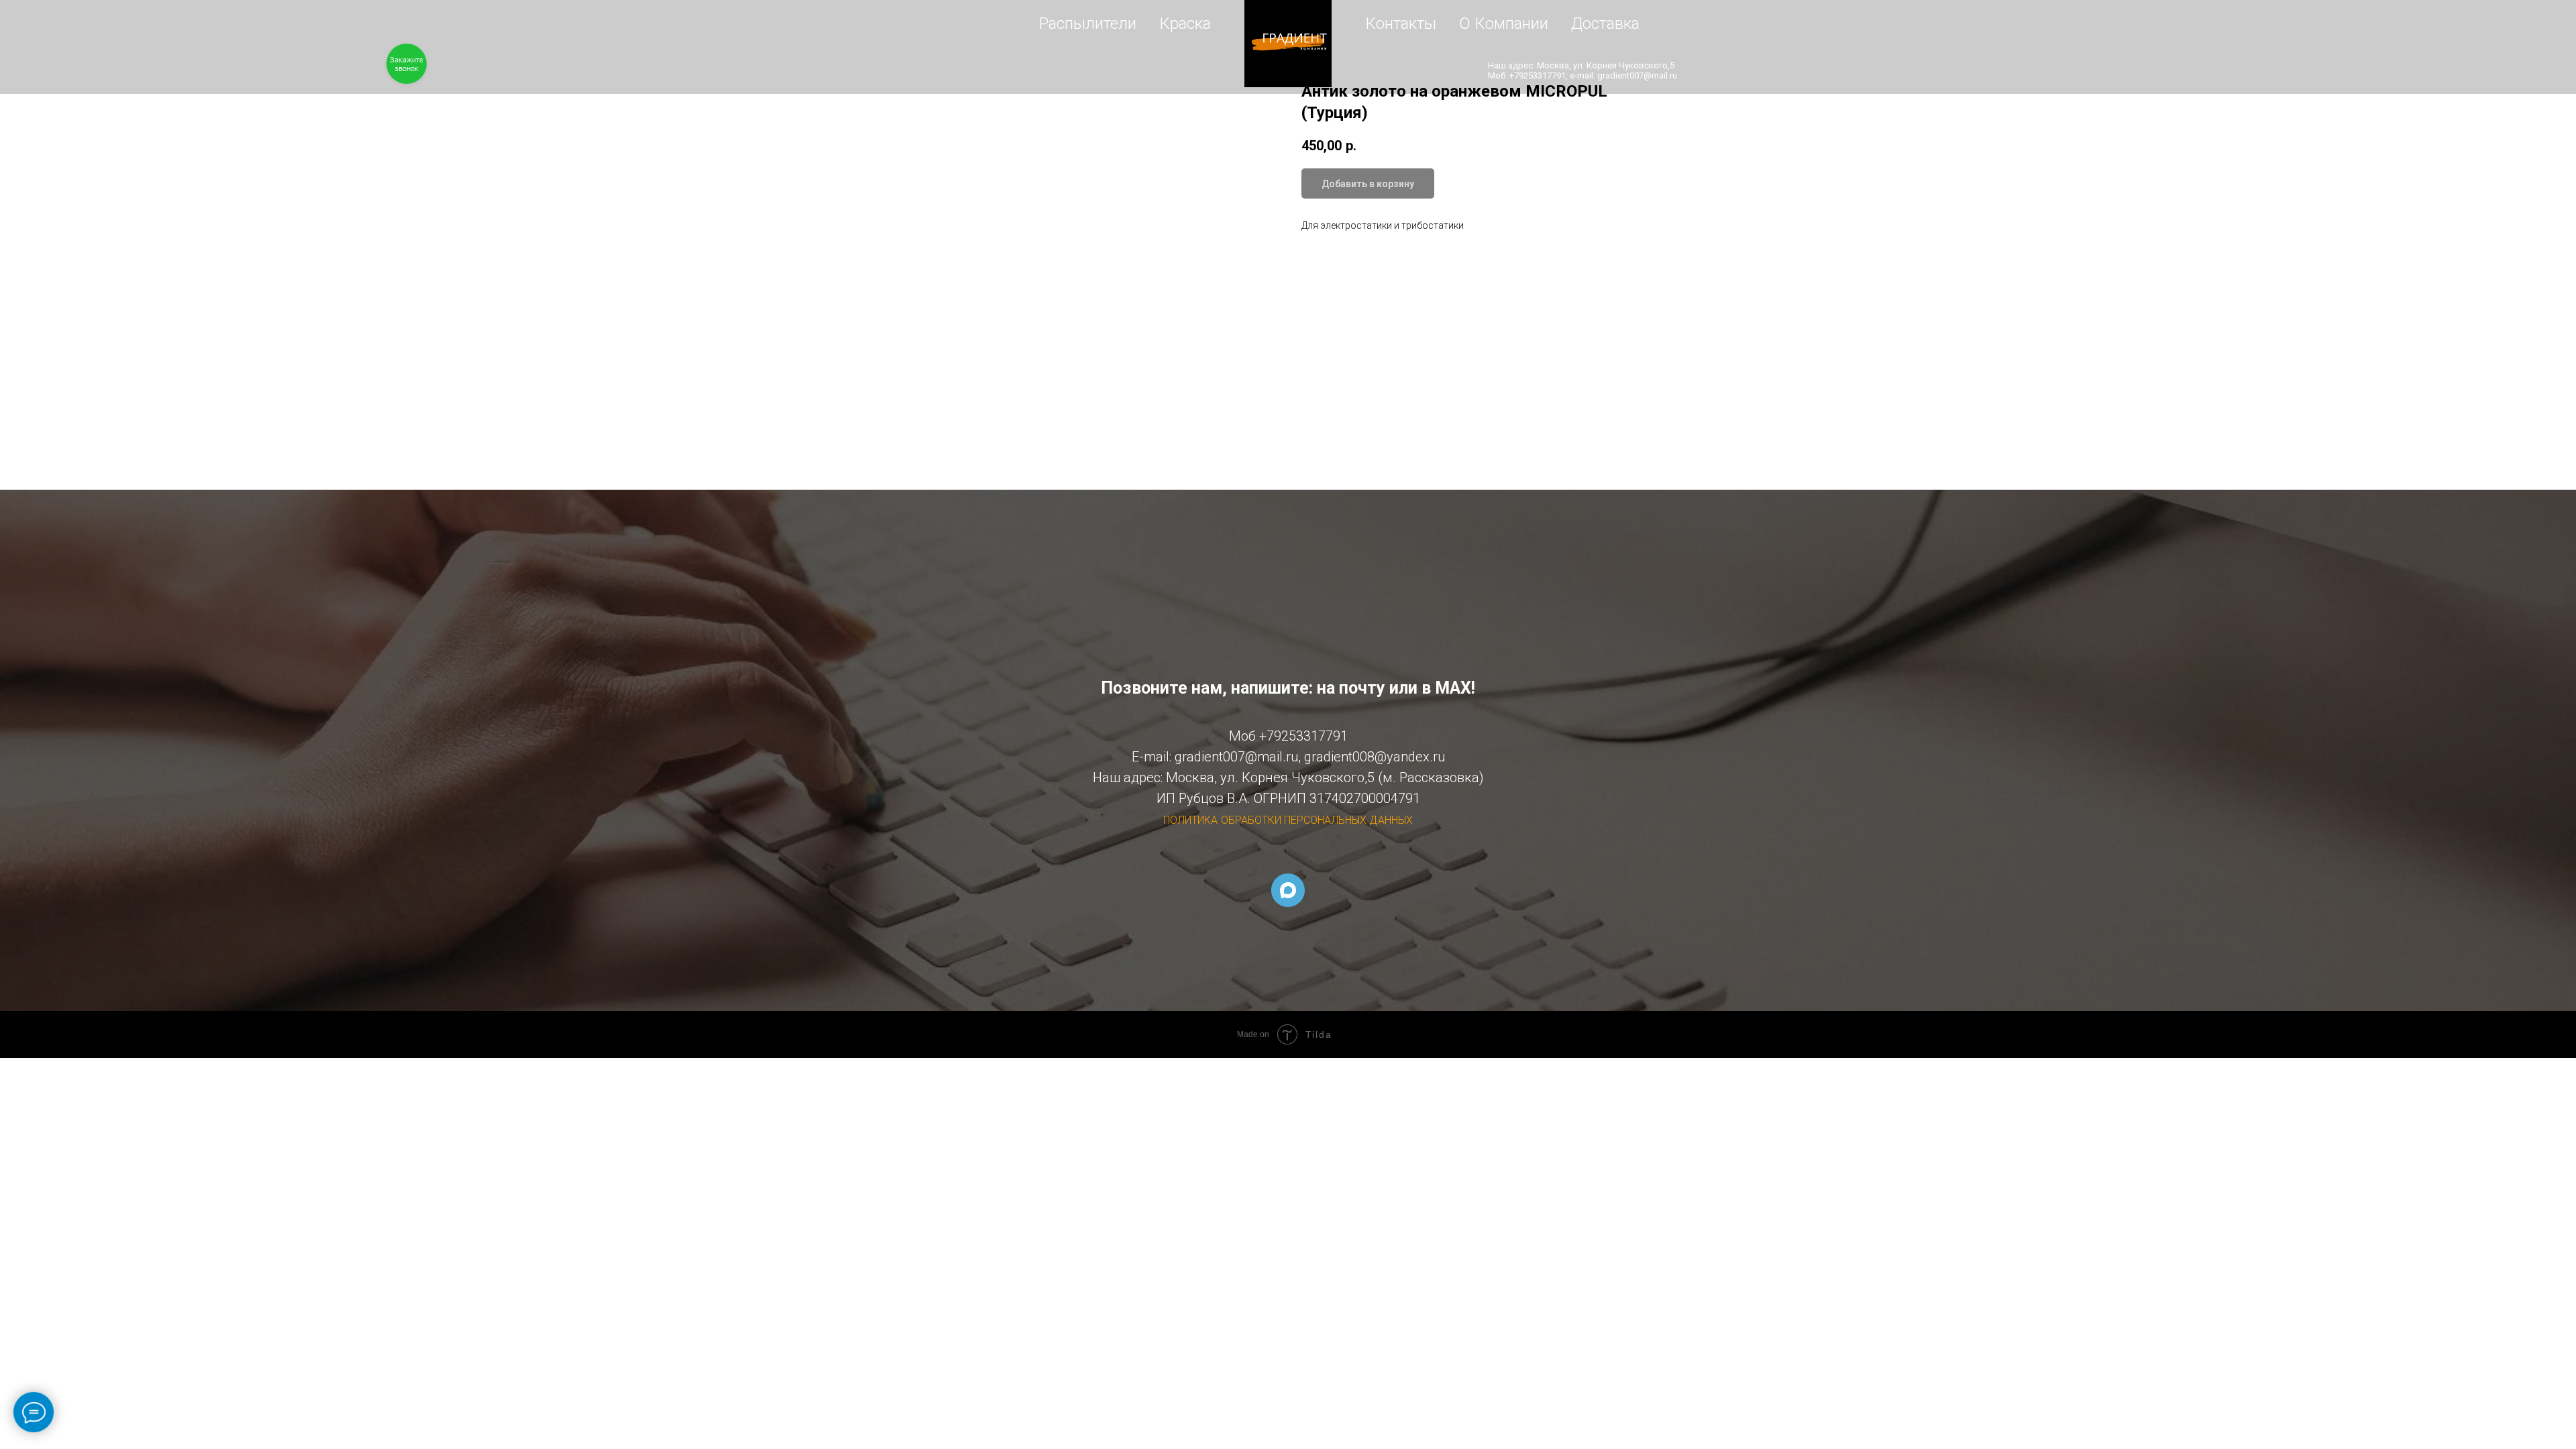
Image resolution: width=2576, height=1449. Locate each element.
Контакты (1401, 23)
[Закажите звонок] (407, 64)
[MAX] (1288, 890)
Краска (1185, 23)
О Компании (1504, 23)
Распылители (1088, 23)
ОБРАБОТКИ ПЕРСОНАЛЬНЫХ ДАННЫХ (1317, 820)
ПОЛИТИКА (1190, 820)
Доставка (1605, 23)
